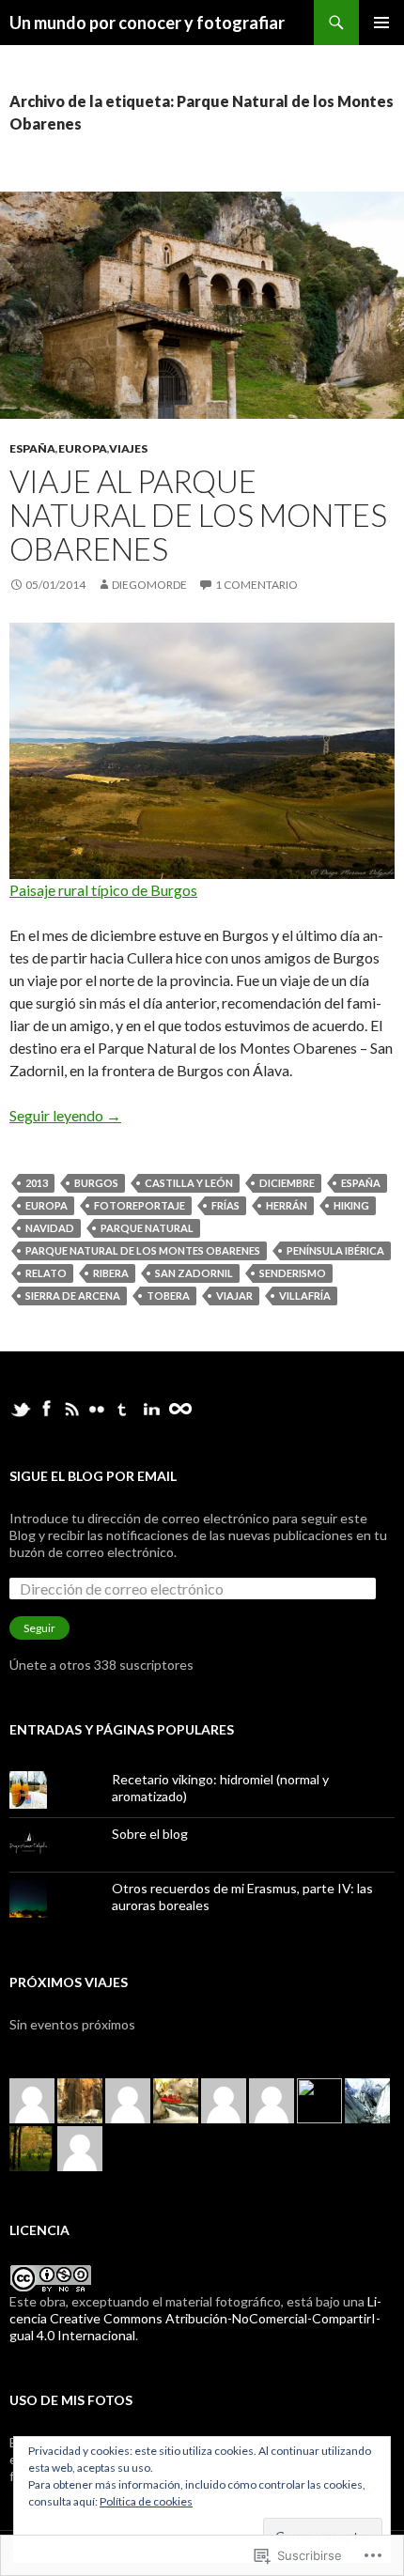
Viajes (128, 448)
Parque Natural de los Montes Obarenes (143, 1250)
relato (46, 1273)
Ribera (111, 1273)
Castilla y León (189, 1183)
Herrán (287, 1205)
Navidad (50, 1228)
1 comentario (256, 585)
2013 (37, 1183)
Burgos (96, 1183)
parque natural (147, 1228)
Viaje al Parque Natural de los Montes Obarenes (198, 515)
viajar (234, 1296)
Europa (83, 448)
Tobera (168, 1296)
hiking (351, 1205)
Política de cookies (146, 2501)
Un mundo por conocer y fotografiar (147, 23)
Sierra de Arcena (73, 1296)
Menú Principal (381, 23)
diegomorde (149, 585)
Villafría (305, 1296)
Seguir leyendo (65, 1115)
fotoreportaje (140, 1205)
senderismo (293, 1273)
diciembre (287, 1183)
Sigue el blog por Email (93, 1476)
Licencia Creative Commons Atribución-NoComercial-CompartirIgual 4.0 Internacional (195, 2318)
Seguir (39, 1628)
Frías (225, 1205)
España (32, 448)
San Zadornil (194, 1273)
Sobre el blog (150, 1834)
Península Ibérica (335, 1250)
